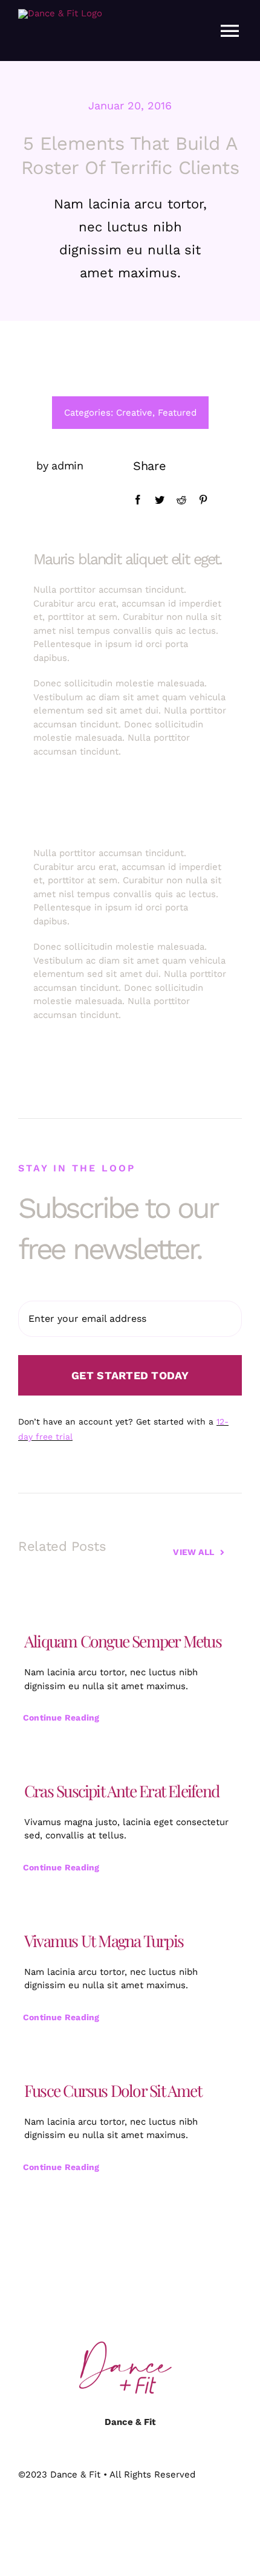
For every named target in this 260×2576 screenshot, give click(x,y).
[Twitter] (160, 500)
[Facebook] (138, 500)
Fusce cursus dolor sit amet (113, 2090)
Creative (134, 413)
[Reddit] (181, 500)
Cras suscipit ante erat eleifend (122, 1791)
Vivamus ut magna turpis (104, 1940)
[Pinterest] (203, 500)
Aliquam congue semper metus (123, 1641)
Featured (177, 413)
